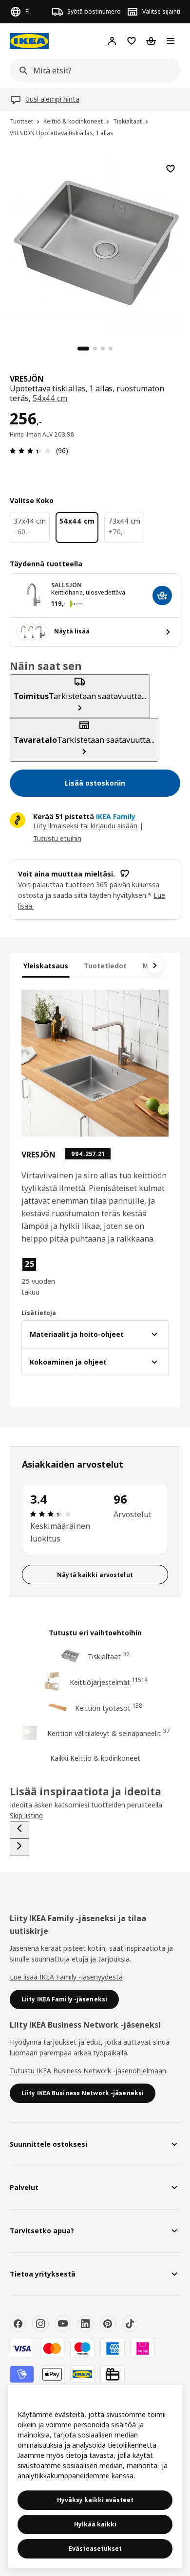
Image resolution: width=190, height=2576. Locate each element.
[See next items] (155, 965)
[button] (43, 1277)
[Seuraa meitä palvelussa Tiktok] (130, 2324)
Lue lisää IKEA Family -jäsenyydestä (66, 1977)
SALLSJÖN (66, 585)
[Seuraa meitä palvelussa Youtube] (63, 2324)
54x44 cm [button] (50, 398)
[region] (95, 243)
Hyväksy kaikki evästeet (95, 2500)
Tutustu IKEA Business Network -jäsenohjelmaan (88, 2071)
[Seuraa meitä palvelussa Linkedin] (85, 2324)
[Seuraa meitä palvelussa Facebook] (18, 2324)
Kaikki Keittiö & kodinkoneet (95, 1758)
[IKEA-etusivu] (29, 41)
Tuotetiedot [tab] (105, 966)
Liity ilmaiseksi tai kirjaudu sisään (85, 826)
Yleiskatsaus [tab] (46, 966)
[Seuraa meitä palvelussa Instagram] (40, 2324)
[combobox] (92, 70)
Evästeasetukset (95, 2549)
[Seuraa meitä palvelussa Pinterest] (108, 2324)
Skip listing (26, 1815)
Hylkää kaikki (95, 2524)
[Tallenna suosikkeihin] (171, 169)
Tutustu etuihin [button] (57, 838)
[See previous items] (19, 1830)
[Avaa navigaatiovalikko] (171, 41)
